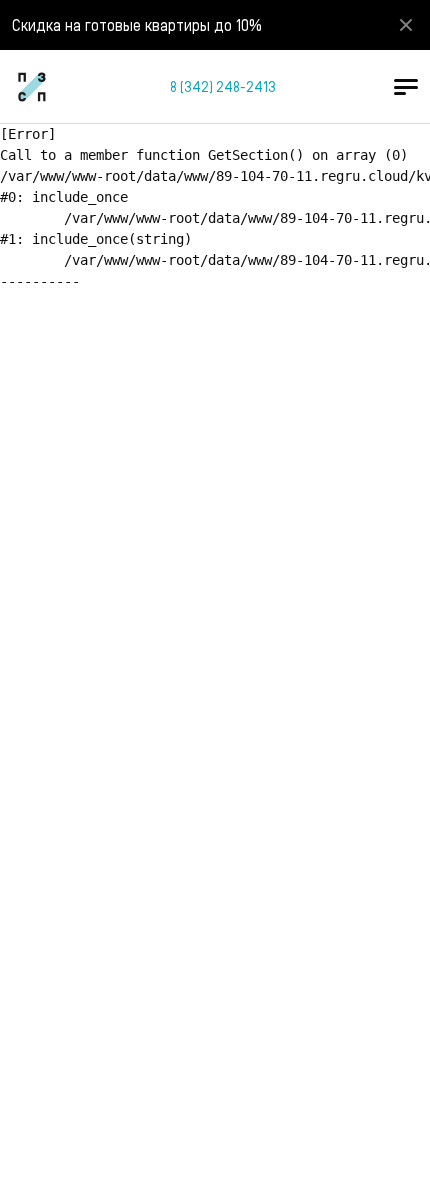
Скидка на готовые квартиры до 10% (137, 24)
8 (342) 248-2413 (223, 86)
